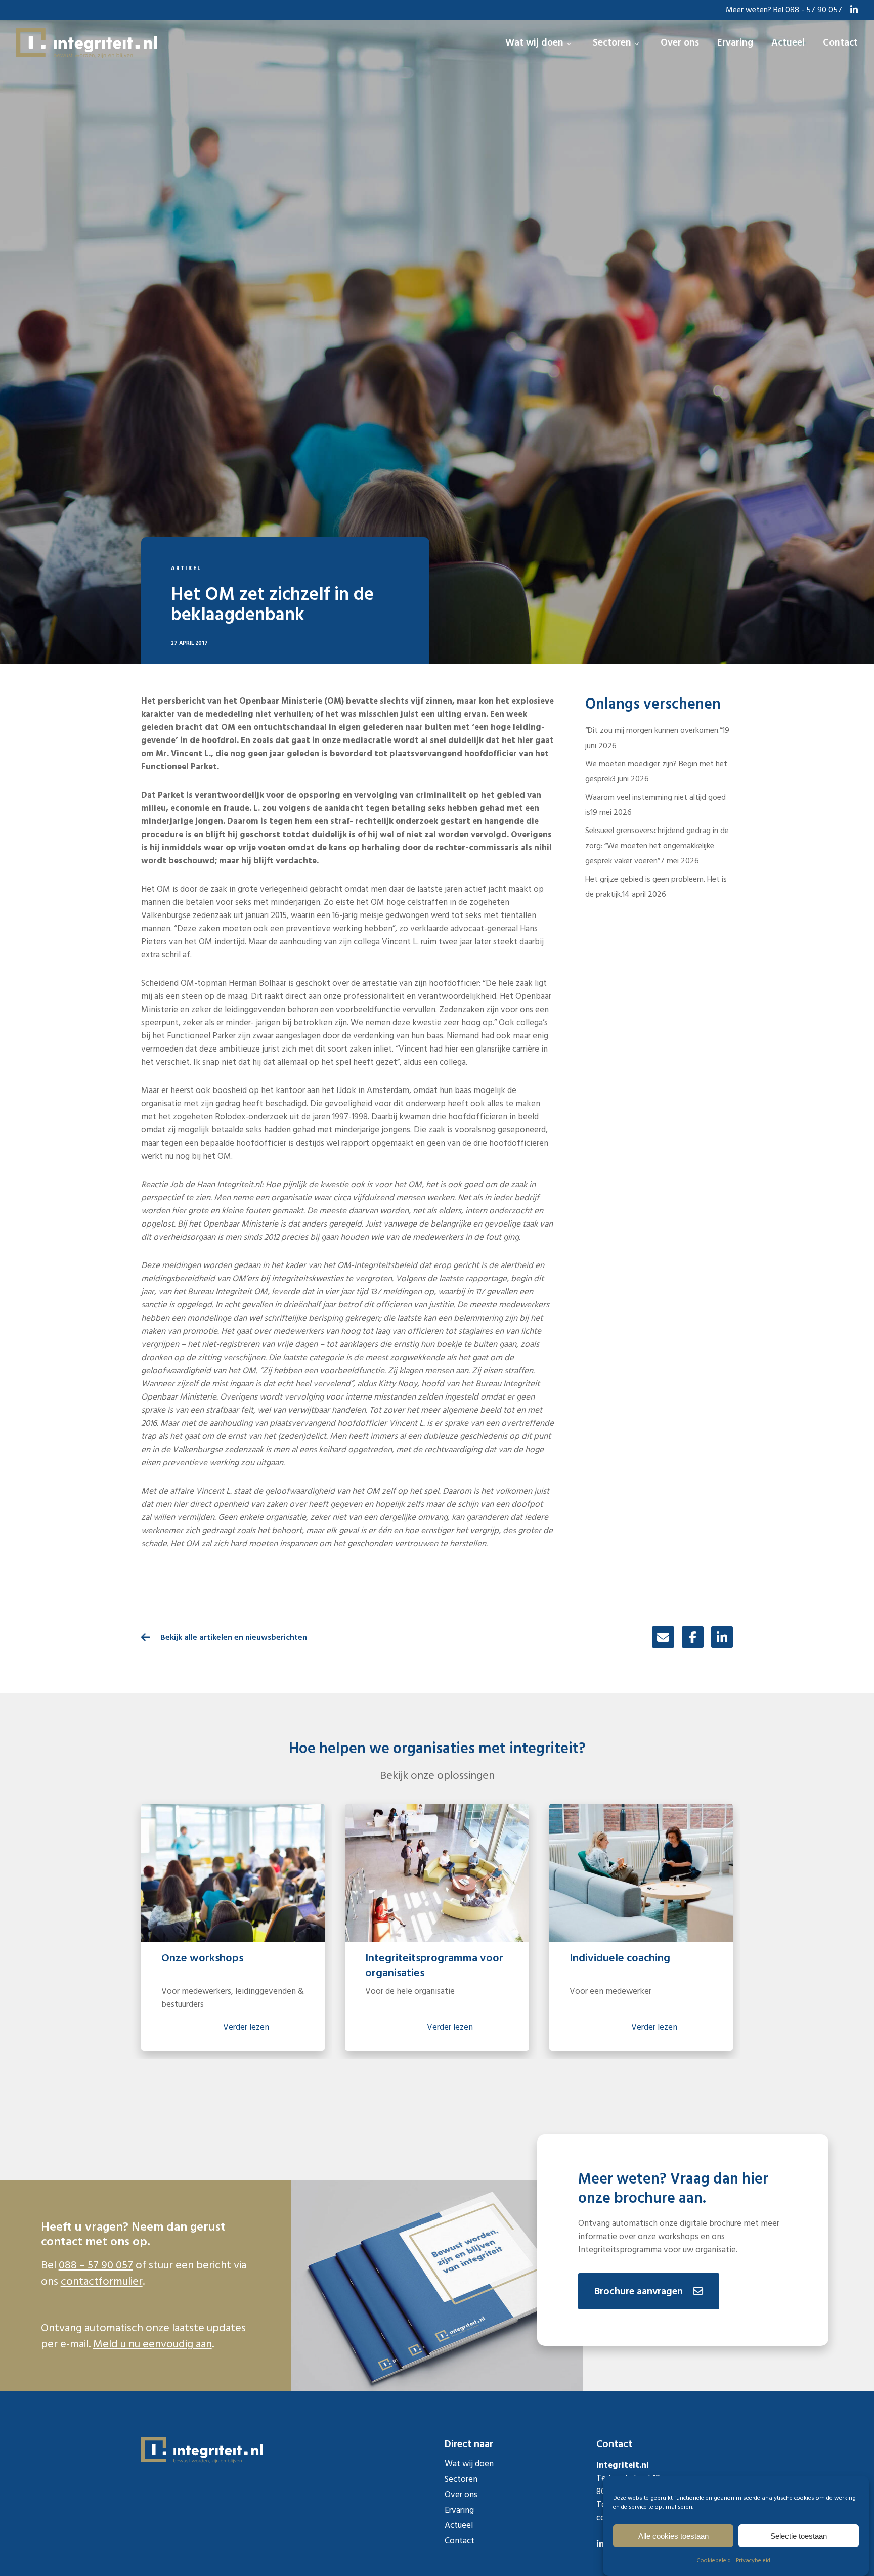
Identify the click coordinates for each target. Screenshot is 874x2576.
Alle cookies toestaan (673, 2536)
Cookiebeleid (714, 2561)
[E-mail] (663, 1637)
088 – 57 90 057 (96, 2265)
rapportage (486, 1279)
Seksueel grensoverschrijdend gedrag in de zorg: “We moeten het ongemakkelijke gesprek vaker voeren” (657, 846)
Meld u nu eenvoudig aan (152, 2344)
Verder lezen (246, 2027)
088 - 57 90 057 (814, 10)
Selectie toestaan (799, 2536)
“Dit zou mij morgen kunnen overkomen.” (654, 730)
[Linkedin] (722, 1637)
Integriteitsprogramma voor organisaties (434, 1965)
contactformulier (102, 2281)
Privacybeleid (753, 2561)
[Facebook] (693, 1637)
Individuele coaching (620, 1958)
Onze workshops (202, 1958)
